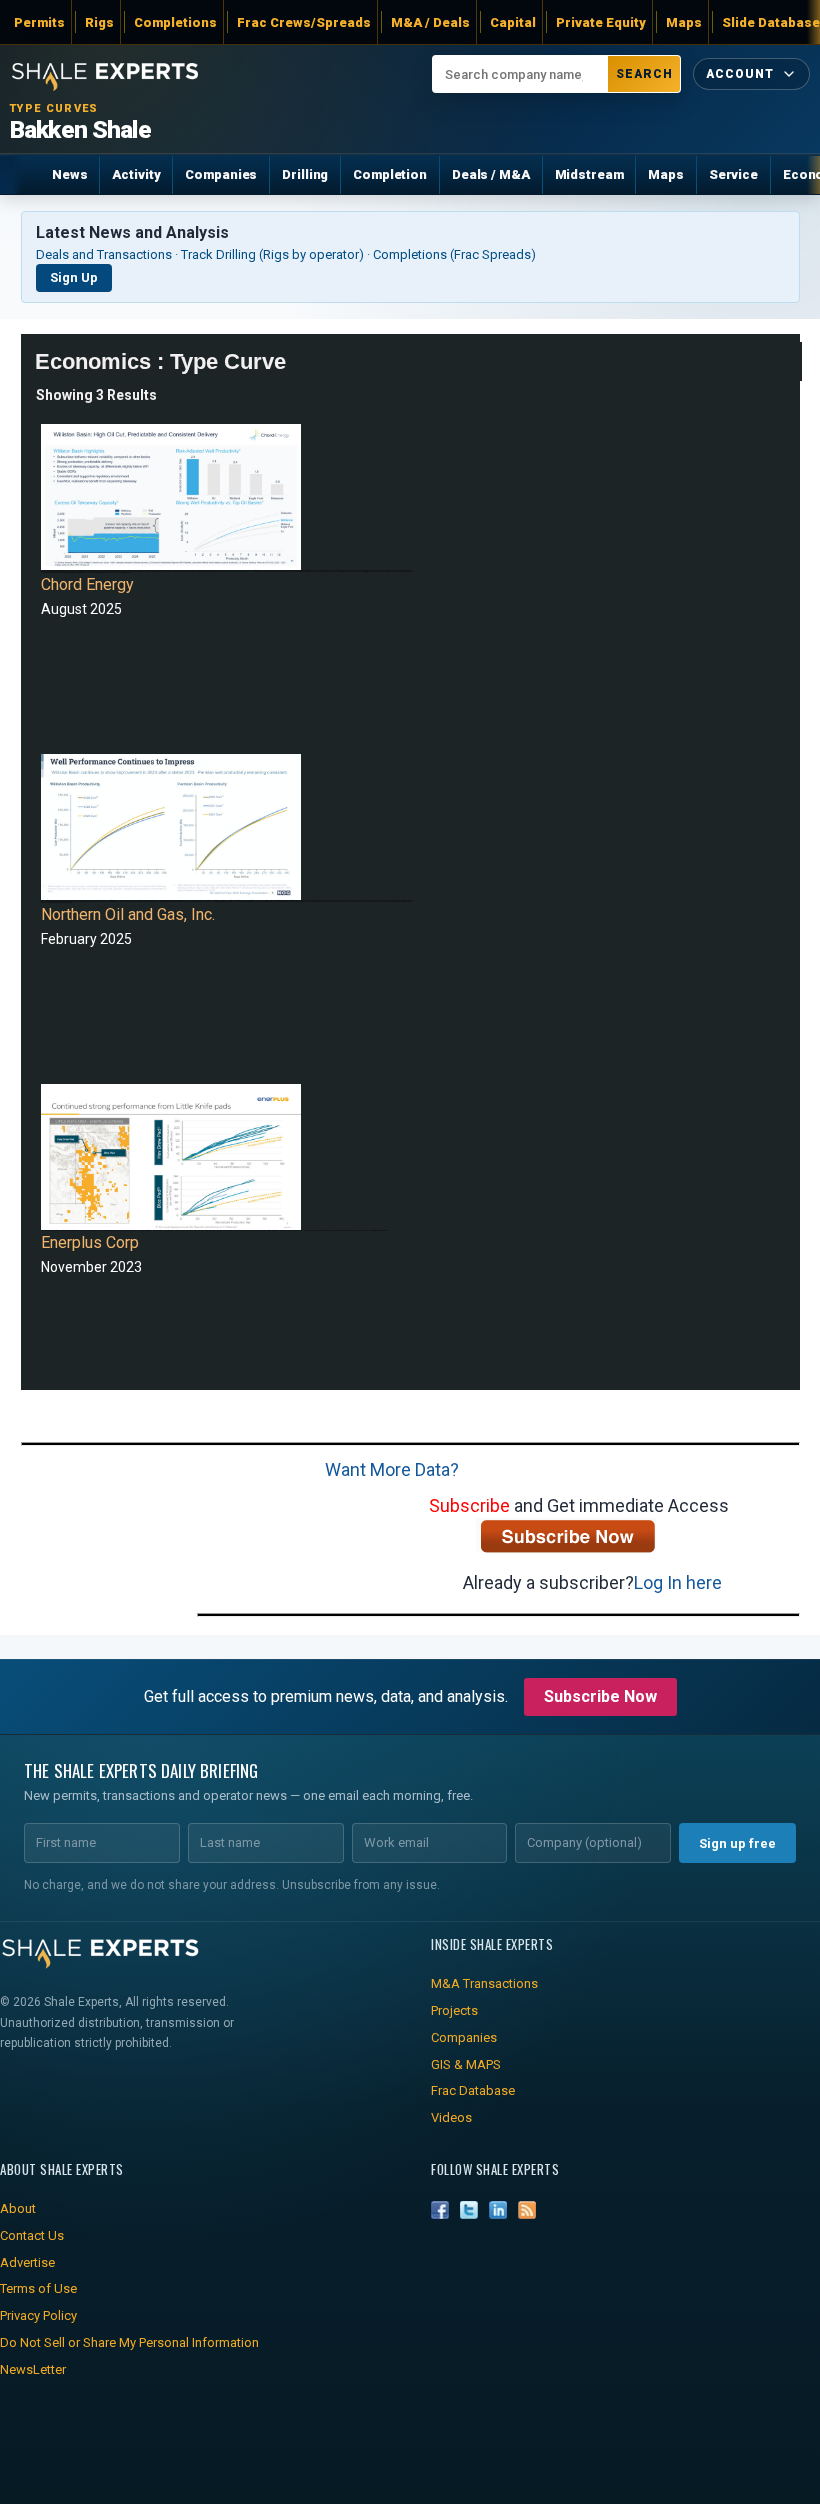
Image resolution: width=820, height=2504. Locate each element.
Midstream (589, 174)
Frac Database (473, 2090)
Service (733, 174)
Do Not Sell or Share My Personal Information (129, 2342)
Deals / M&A (491, 174)
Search (644, 74)
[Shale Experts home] (105, 74)
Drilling (305, 174)
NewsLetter (33, 2369)
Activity (136, 174)
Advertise (27, 2262)
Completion (390, 174)
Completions (175, 22)
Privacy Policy (38, 2315)
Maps (684, 22)
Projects (454, 2010)
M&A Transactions (484, 1983)
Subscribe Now (600, 1696)
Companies (221, 174)
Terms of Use (38, 2288)
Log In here (678, 1582)
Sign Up (74, 277)
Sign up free (737, 1843)
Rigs (99, 22)
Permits (39, 22)
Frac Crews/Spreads (304, 22)
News (69, 174)
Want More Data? (392, 1469)
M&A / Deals (430, 22)
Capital (513, 22)
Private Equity (601, 22)
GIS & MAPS (466, 2064)
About (18, 2208)
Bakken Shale (80, 130)
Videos (451, 2117)
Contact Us (32, 2235)
